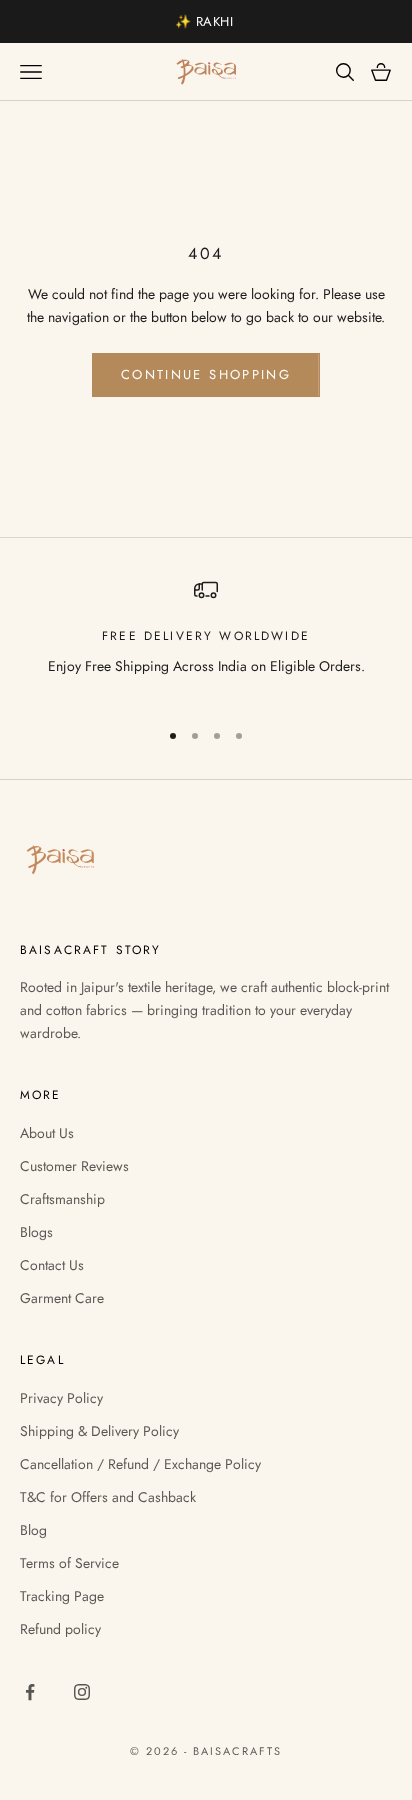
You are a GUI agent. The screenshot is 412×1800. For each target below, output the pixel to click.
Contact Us (52, 1265)
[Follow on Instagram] (82, 1692)
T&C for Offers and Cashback (108, 1497)
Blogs (36, 1232)
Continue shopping (206, 374)
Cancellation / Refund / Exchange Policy (140, 1464)
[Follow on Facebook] (30, 1692)
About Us (47, 1133)
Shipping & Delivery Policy (99, 1431)
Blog (33, 1530)
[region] (206, 639)
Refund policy (60, 1629)
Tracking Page (62, 1596)
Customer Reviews (74, 1166)
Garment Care (62, 1298)
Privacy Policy (61, 1398)
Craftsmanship (62, 1199)
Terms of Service (69, 1563)
